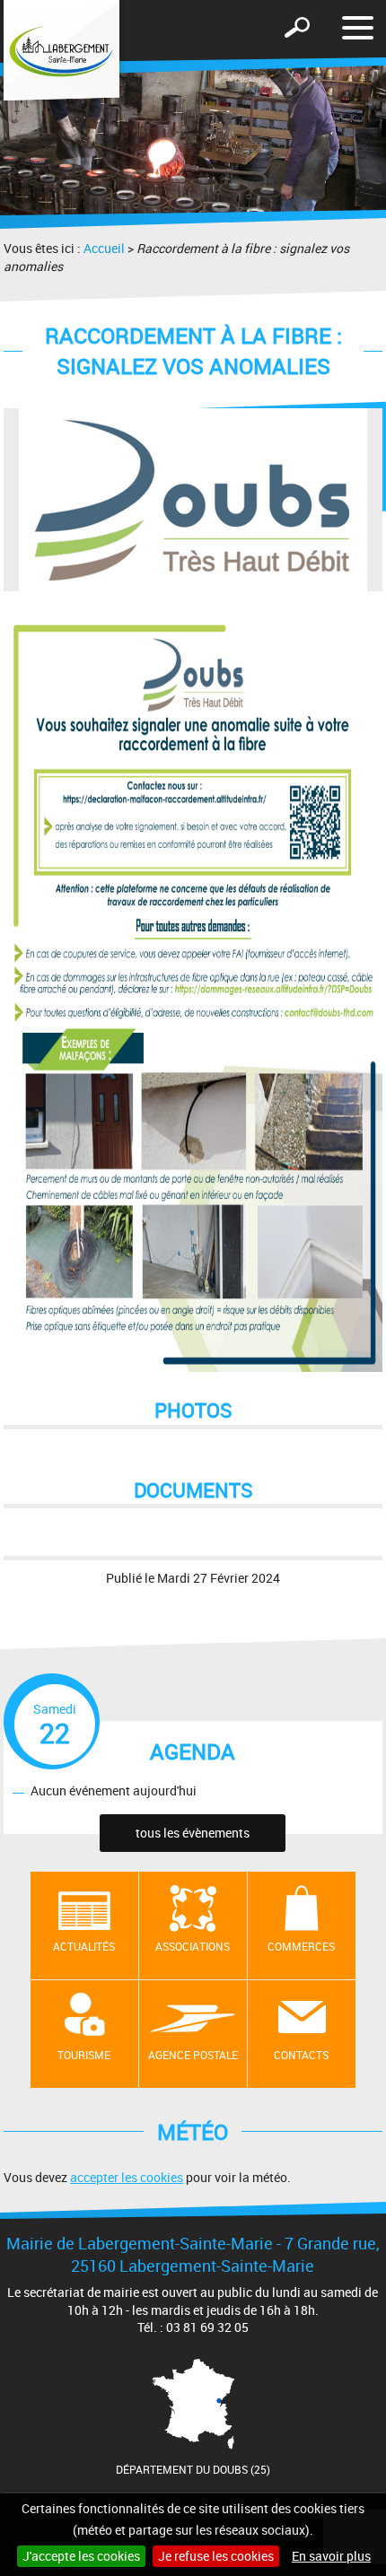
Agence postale (193, 2055)
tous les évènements (193, 1833)
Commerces (301, 1946)
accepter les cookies (127, 2177)
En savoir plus (331, 2556)
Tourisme (84, 2055)
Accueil (104, 248)
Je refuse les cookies (216, 2556)
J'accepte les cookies (81, 2556)
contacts (301, 2055)
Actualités (84, 1946)
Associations (193, 1946)
